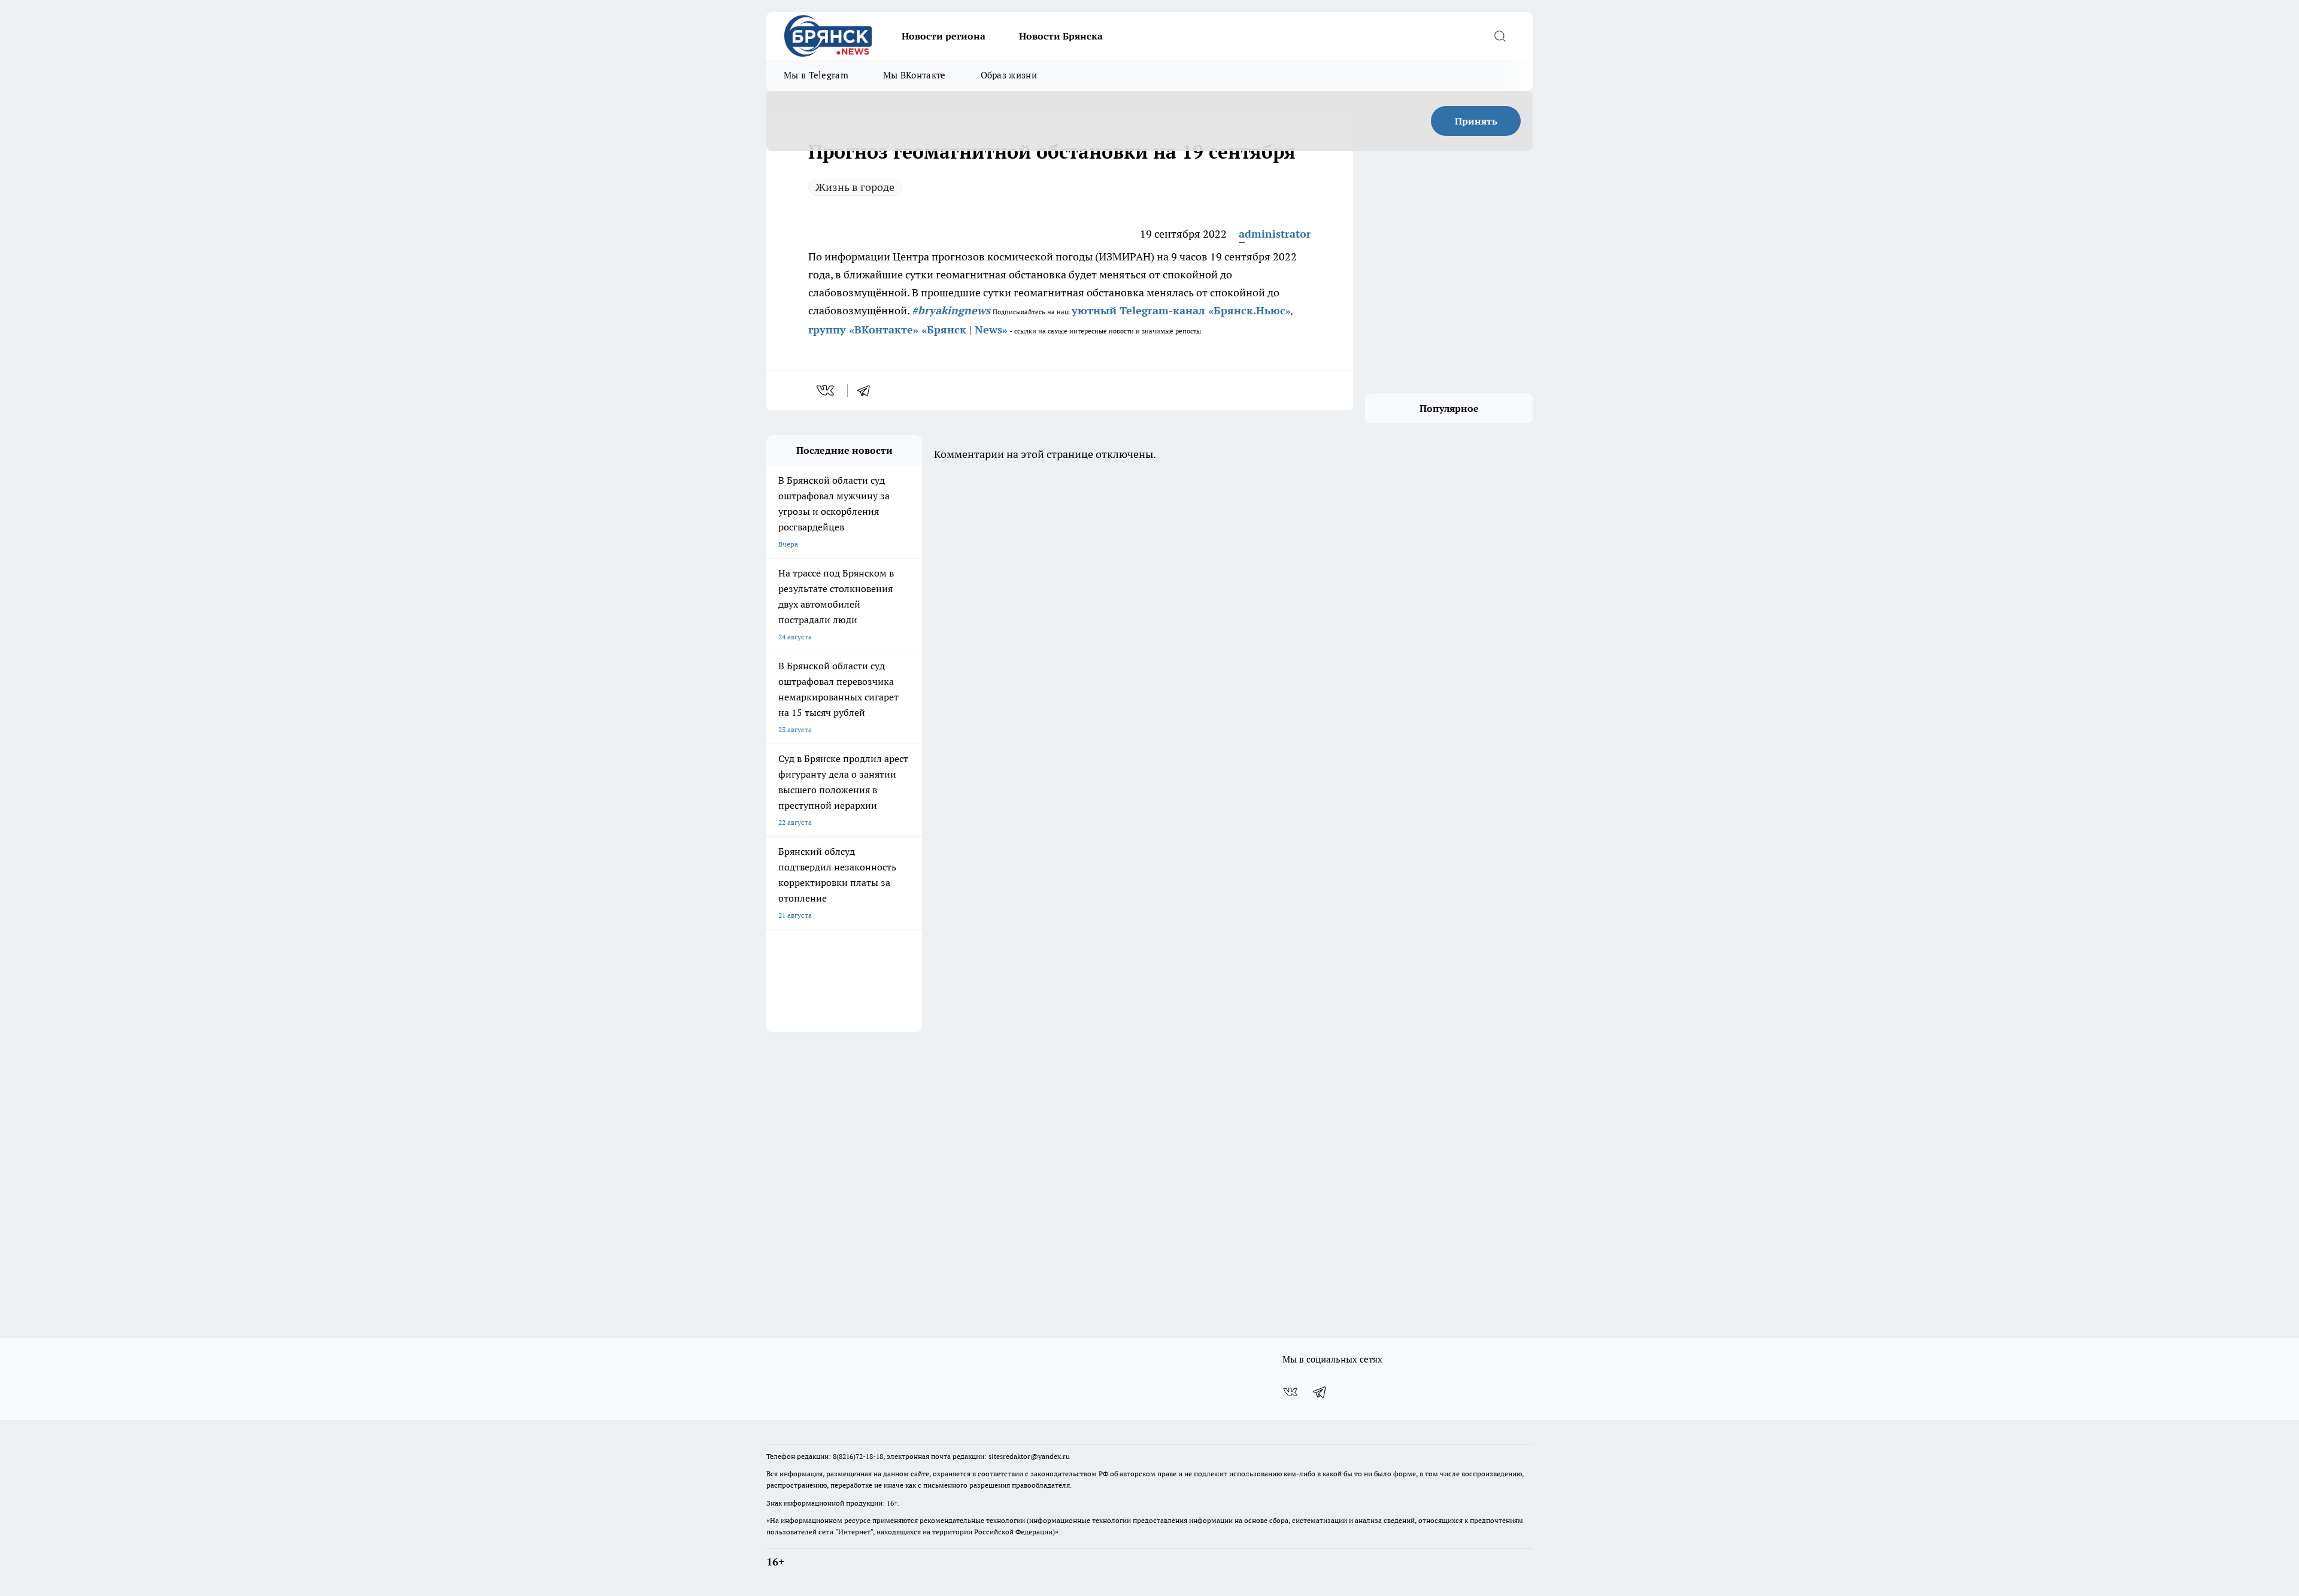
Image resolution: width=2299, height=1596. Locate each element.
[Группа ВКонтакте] (1290, 1392)
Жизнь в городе (855, 187)
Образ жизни (1009, 75)
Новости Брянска (1061, 36)
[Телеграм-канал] (1320, 1392)
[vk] (827, 390)
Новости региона (944, 36)
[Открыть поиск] (1500, 36)
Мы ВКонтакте (915, 75)
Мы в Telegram (816, 75)
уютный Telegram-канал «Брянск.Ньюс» (1181, 310)
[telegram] (868, 390)
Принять (1476, 121)
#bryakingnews (951, 310)
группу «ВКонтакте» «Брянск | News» (908, 330)
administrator (1275, 234)
